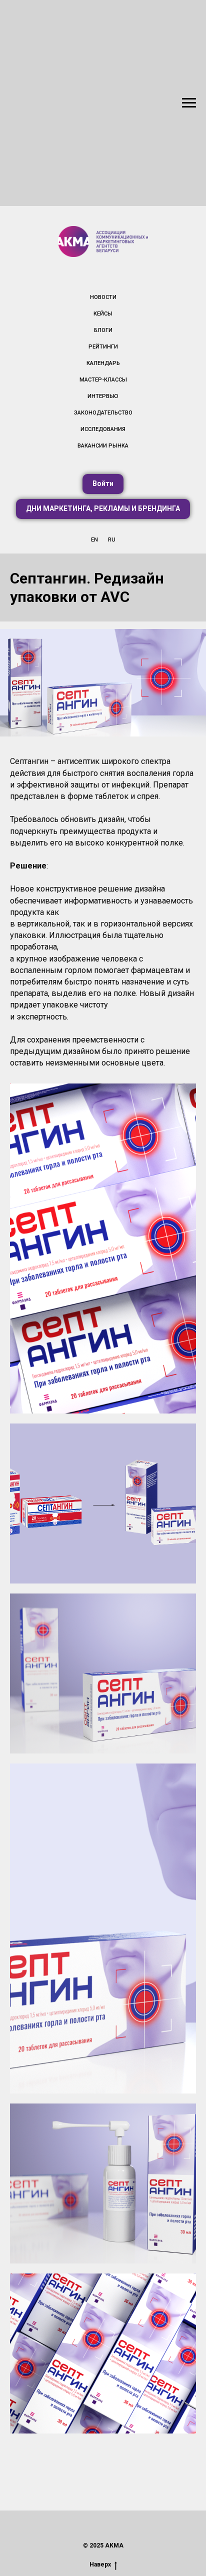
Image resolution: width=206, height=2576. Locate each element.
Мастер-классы (103, 380)
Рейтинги (103, 347)
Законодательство (103, 413)
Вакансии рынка (103, 446)
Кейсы (103, 314)
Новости (103, 297)
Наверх (100, 2564)
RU (112, 540)
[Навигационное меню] (189, 103)
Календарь (103, 363)
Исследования (103, 429)
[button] (103, 484)
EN (94, 540)
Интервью (103, 396)
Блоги (103, 330)
